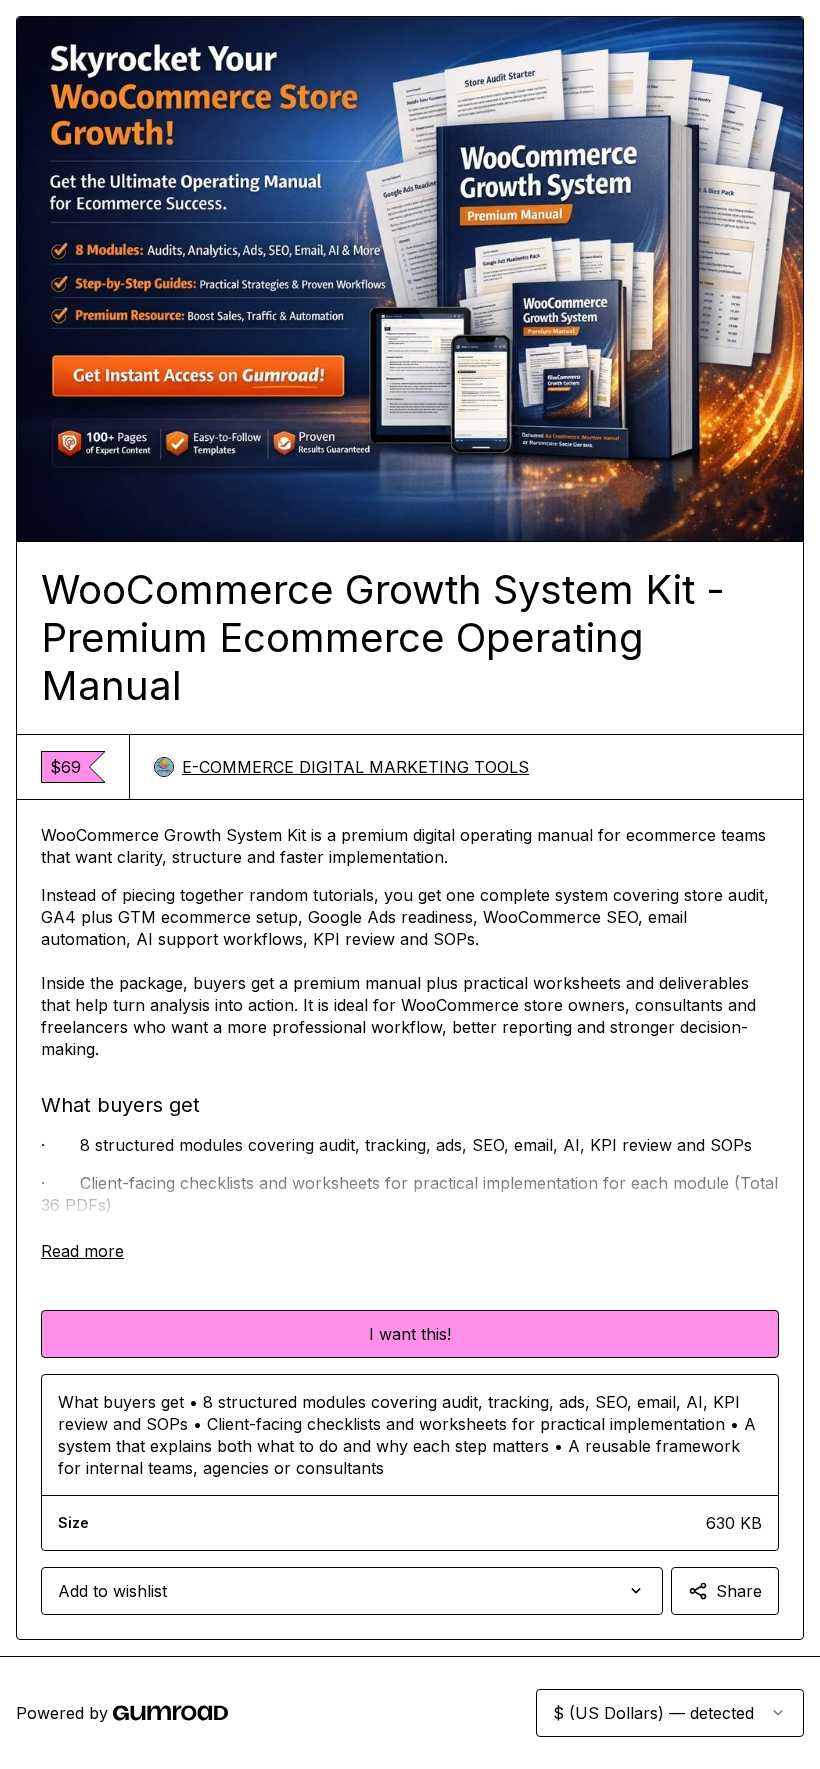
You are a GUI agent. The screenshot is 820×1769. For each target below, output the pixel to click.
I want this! (410, 1334)
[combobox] (352, 1591)
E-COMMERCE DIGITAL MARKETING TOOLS (355, 767)
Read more (82, 1251)
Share (739, 1591)
